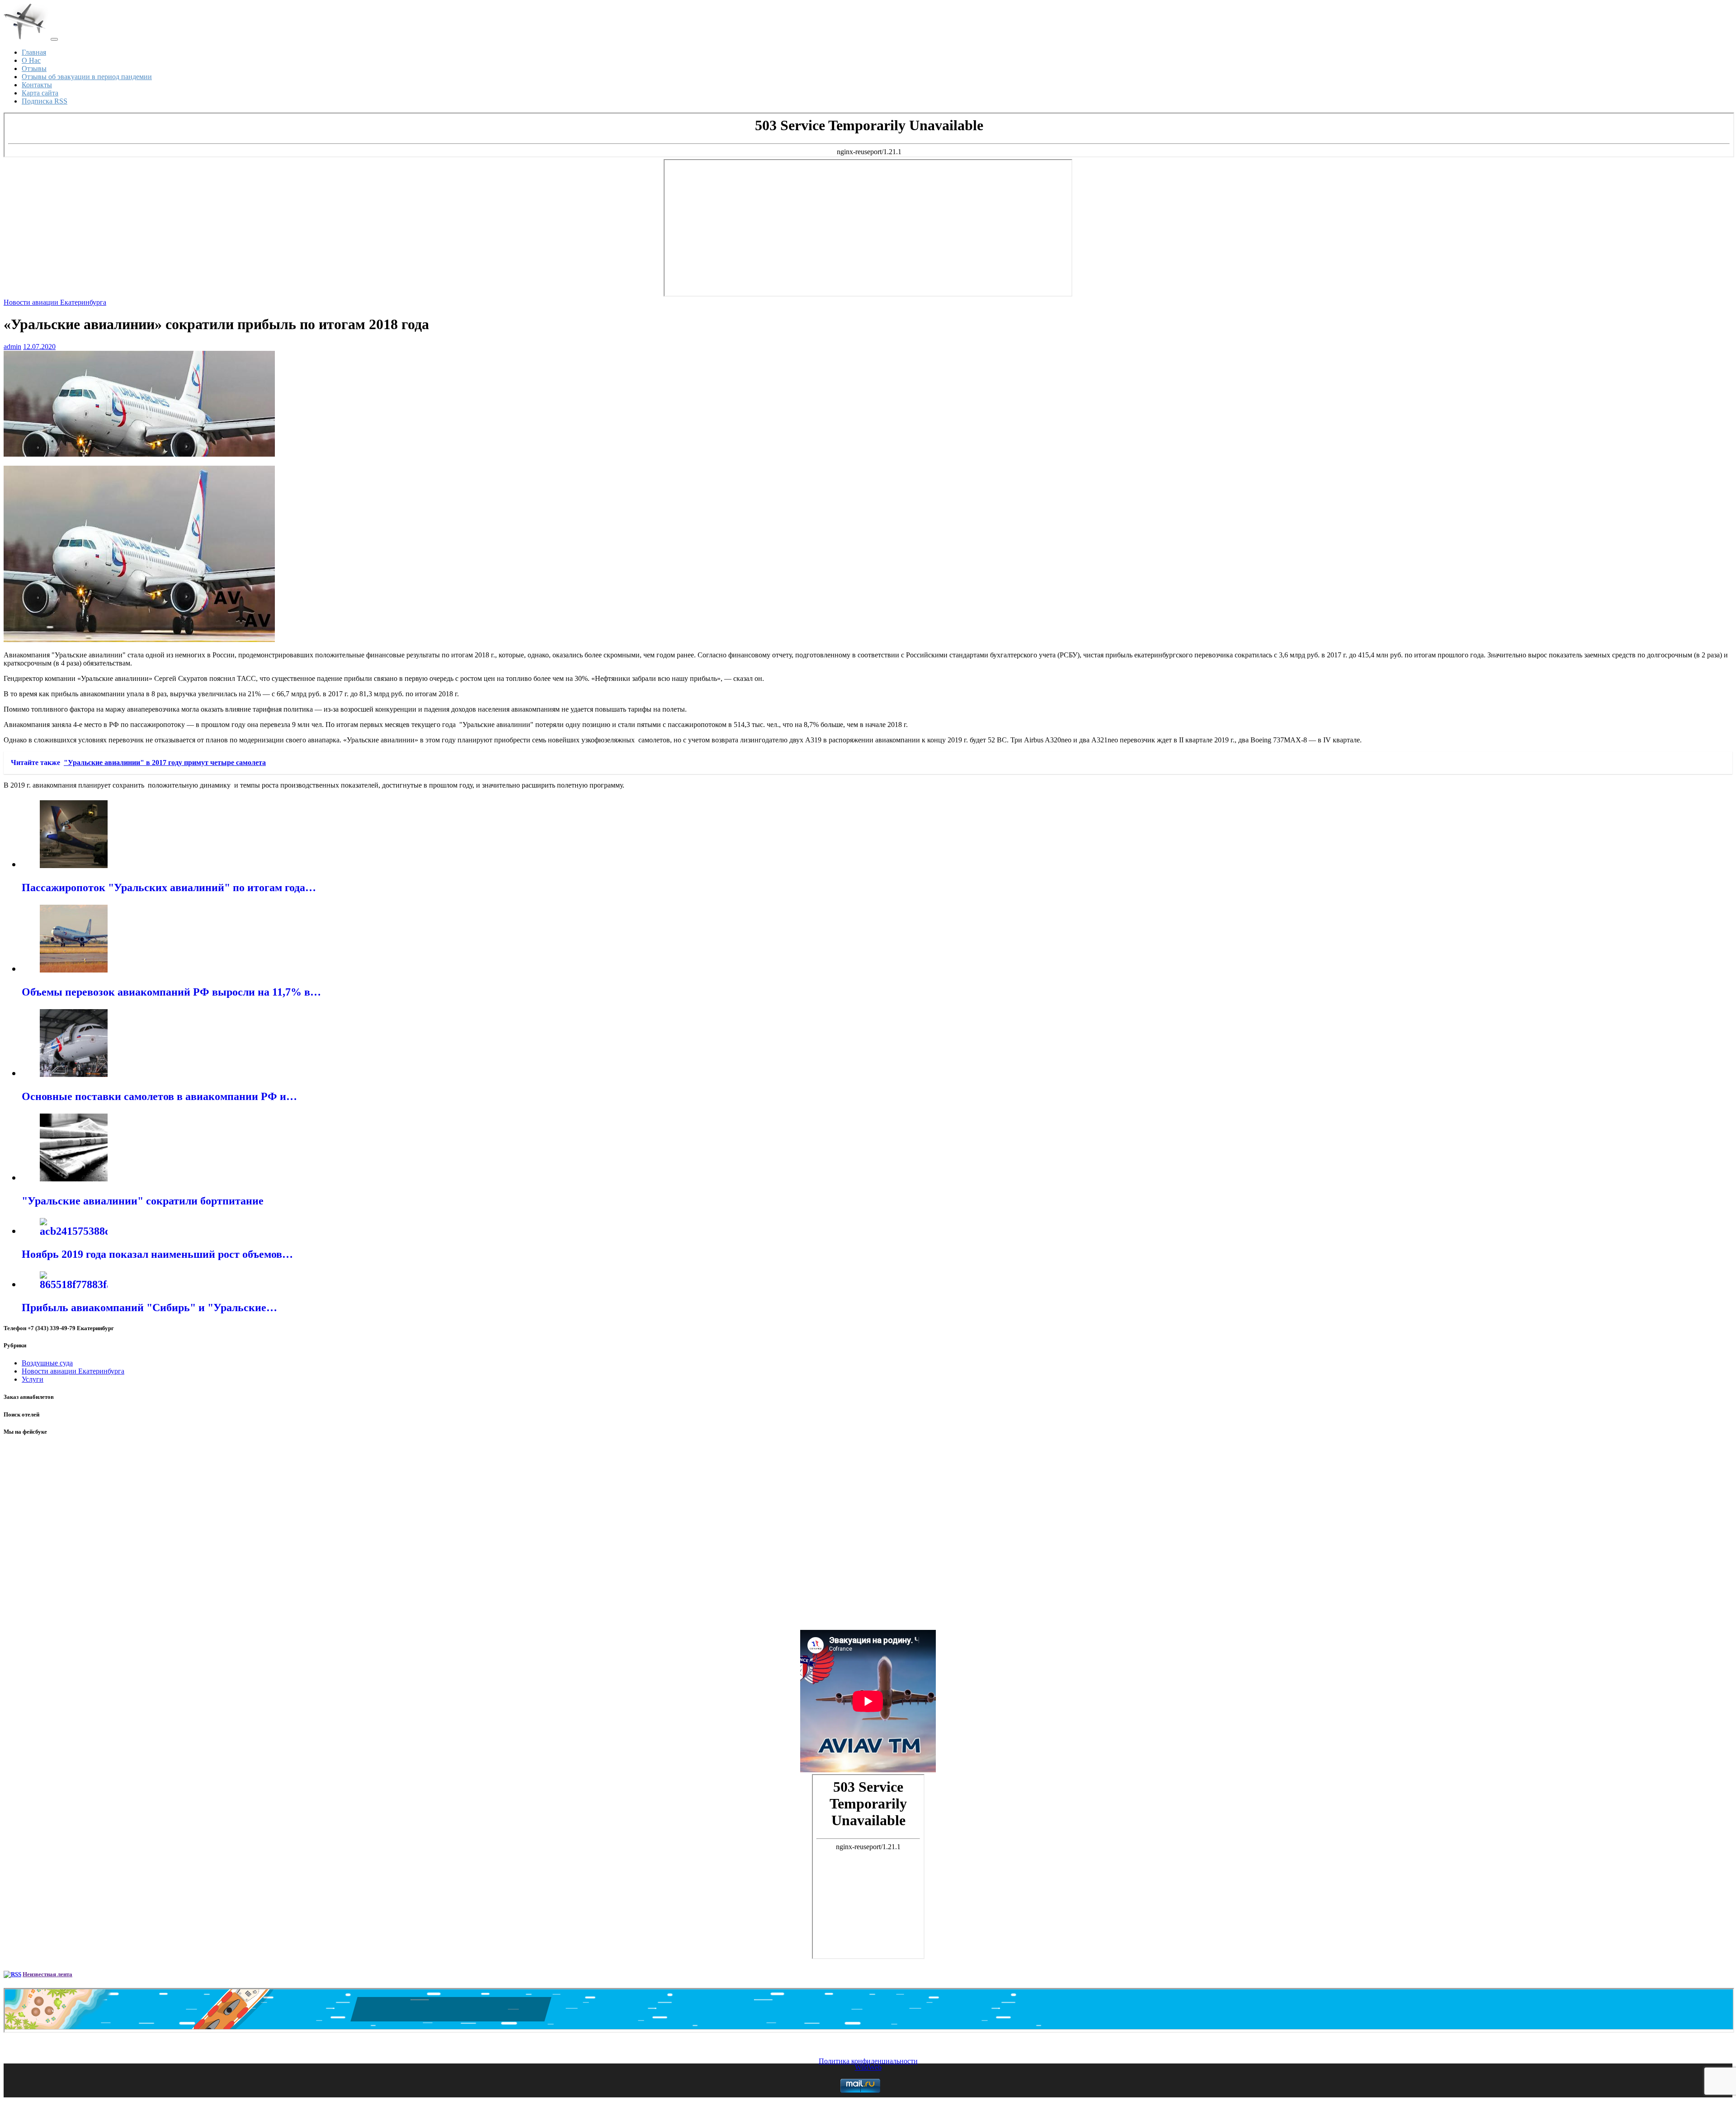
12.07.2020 (39, 347)
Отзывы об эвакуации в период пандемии (87, 77)
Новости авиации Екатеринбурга (55, 302)
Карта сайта (40, 93)
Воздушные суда (47, 1363)
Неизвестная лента (47, 1974)
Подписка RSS (45, 101)
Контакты (37, 85)
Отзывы (34, 68)
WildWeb (868, 2067)
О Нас (31, 60)
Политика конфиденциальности (868, 2061)
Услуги (33, 1379)
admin (12, 347)
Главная (34, 52)
